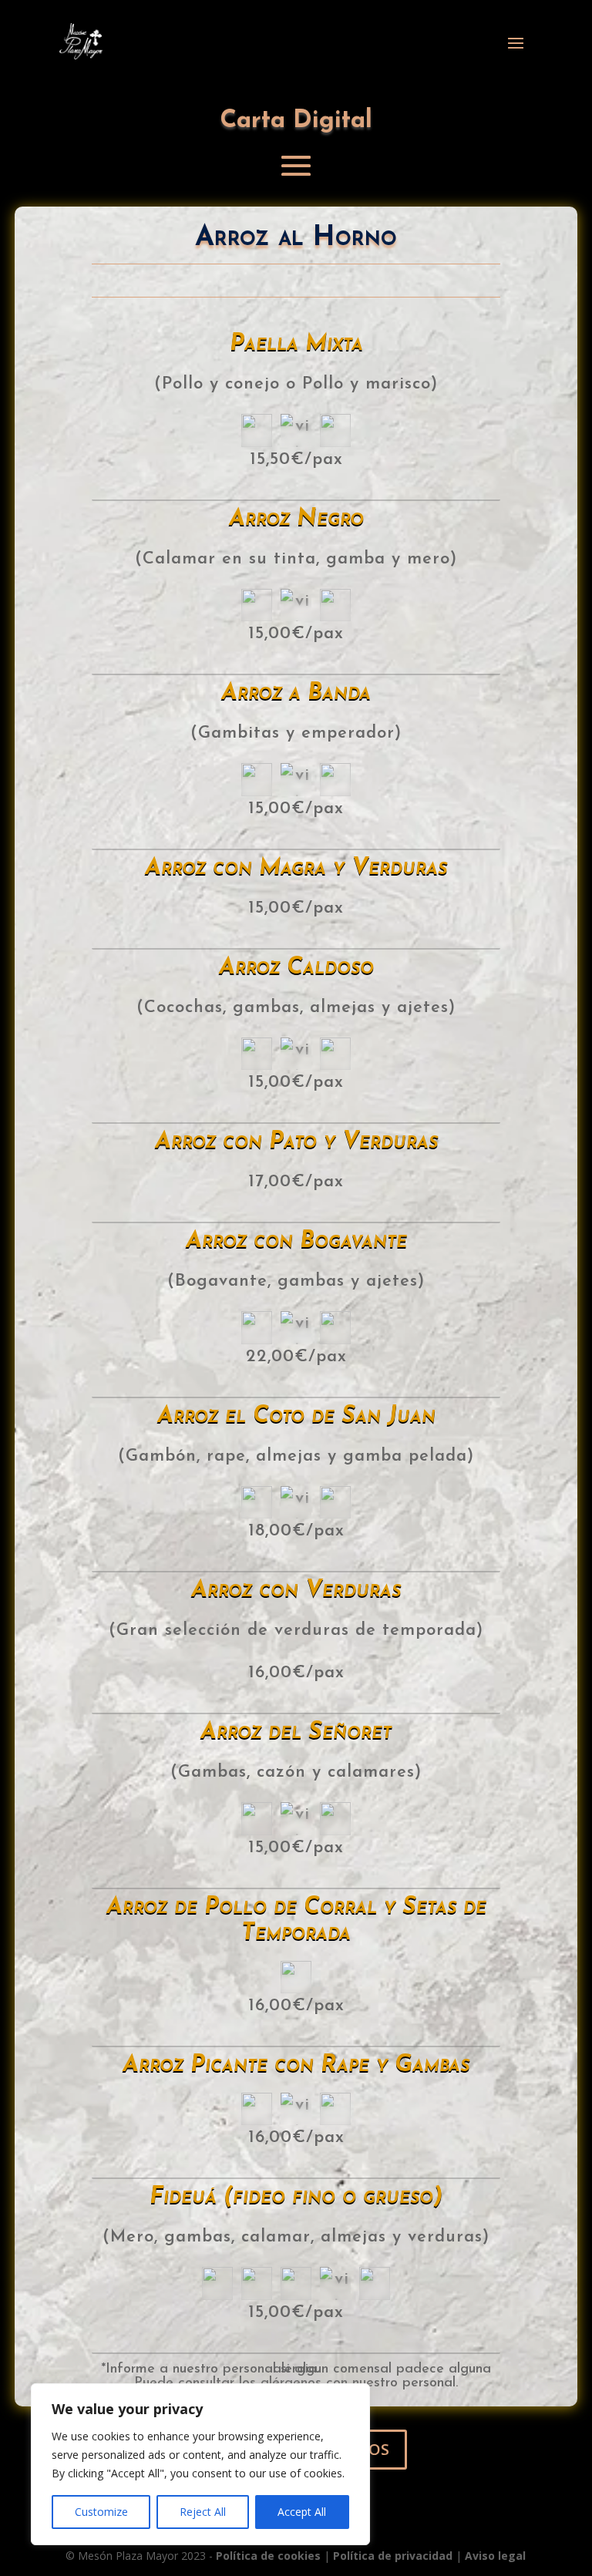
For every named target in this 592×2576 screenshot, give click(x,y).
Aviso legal (495, 2556)
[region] (200, 2464)
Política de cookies (268, 2556)
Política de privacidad (393, 2556)
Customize (101, 2512)
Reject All (203, 2512)
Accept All (302, 2512)
